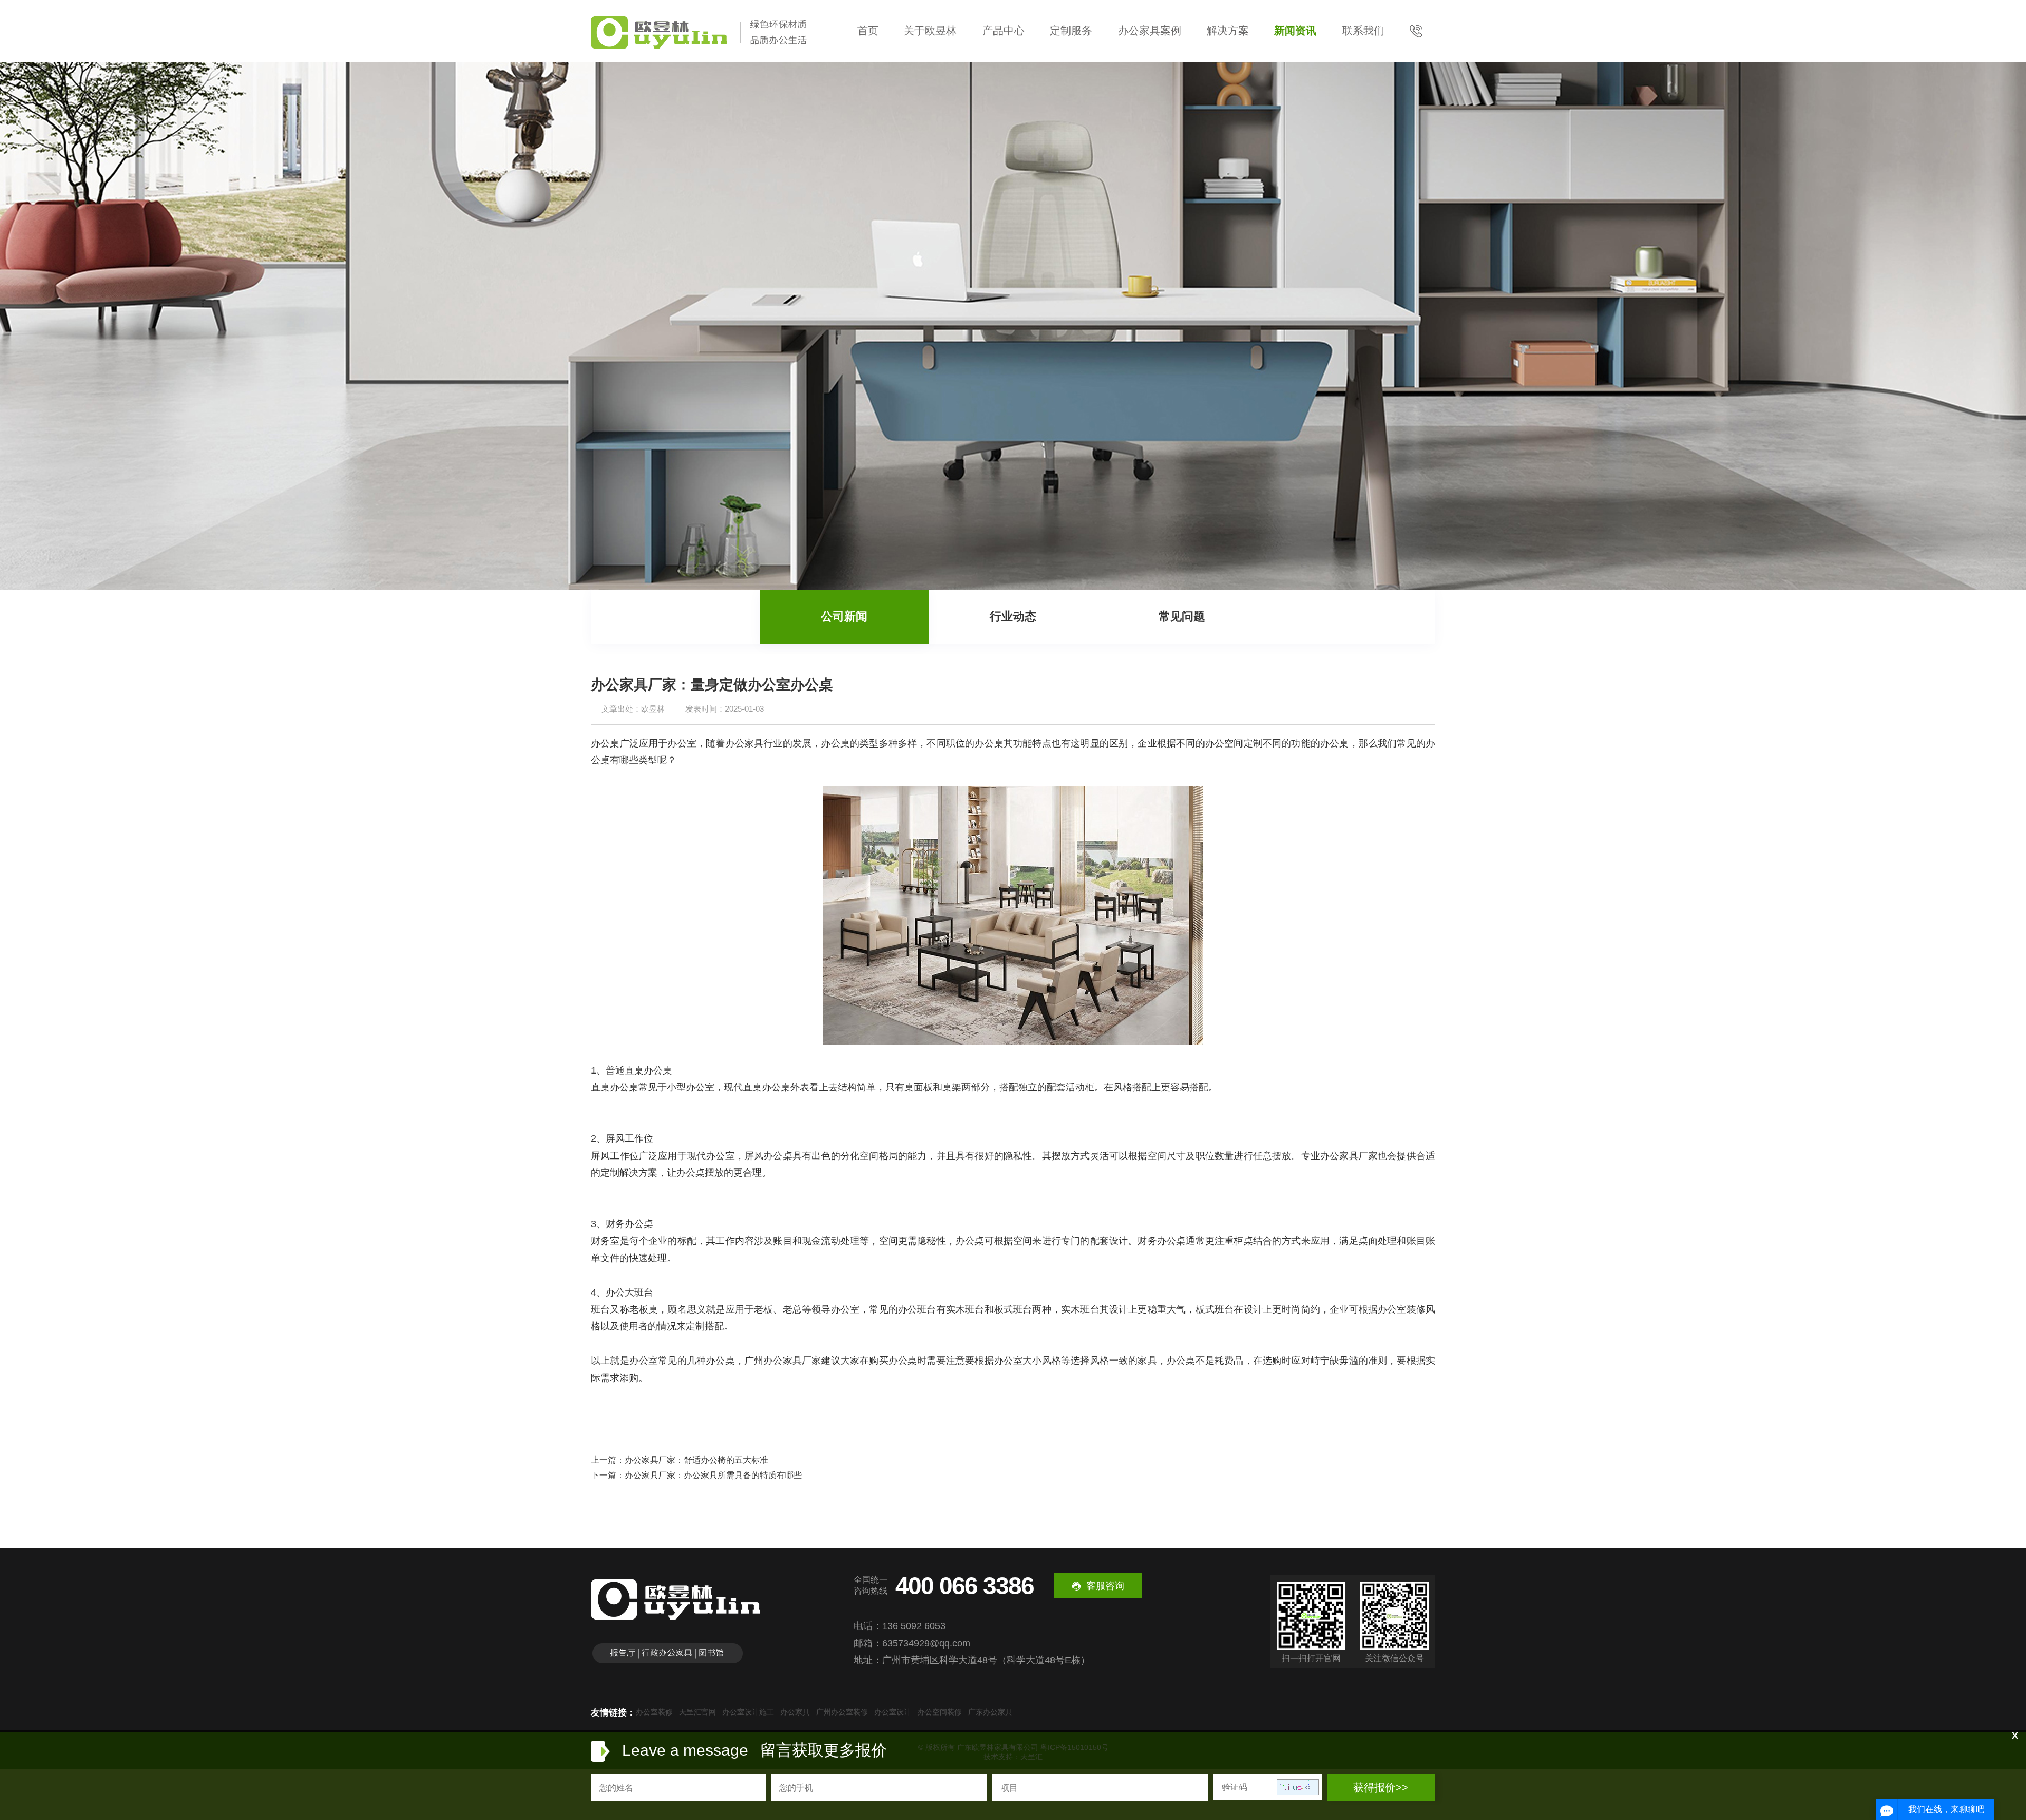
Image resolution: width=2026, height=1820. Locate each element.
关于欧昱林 (930, 31)
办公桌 (624, 1087)
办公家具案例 (1150, 31)
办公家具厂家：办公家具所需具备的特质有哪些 (713, 1475)
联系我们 (1363, 31)
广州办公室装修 (842, 1712)
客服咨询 (1105, 1586)
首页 (868, 31)
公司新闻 (844, 616)
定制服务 (1071, 31)
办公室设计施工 (748, 1712)
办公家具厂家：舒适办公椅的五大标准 (696, 1460)
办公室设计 (893, 1712)
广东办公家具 (990, 1712)
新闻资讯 (1295, 31)
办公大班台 (629, 1292)
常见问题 (1182, 616)
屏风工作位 (629, 1138)
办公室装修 (654, 1712)
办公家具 (795, 1712)
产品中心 (1004, 31)
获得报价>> (1381, 1787)
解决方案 (1228, 31)
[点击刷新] (1298, 1787)
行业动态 (1013, 616)
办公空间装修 (940, 1712)
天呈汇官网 (697, 1712)
